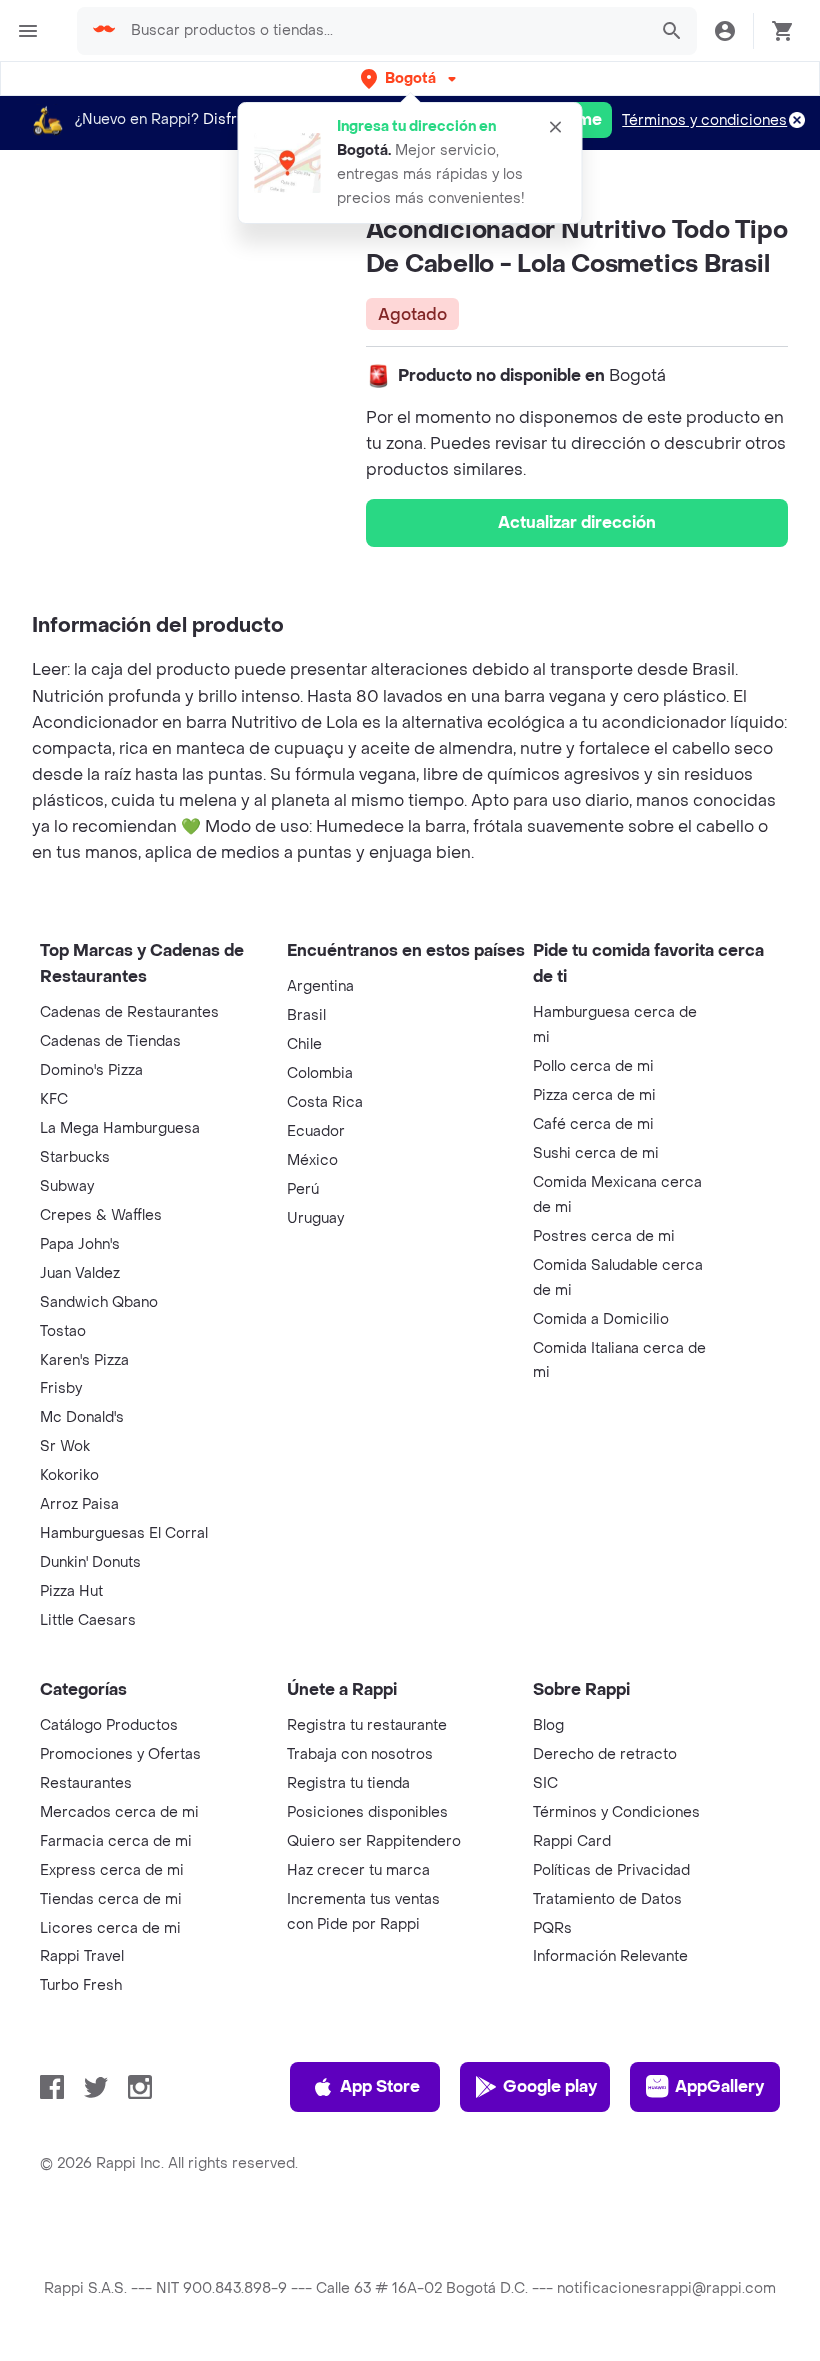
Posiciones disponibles (367, 1812)
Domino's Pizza (91, 1070)
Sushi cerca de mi (596, 1153)
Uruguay (315, 1218)
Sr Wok (65, 1446)
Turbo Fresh (81, 1985)
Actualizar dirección (577, 522)
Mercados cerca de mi (119, 1812)
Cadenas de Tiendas (110, 1041)
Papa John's (80, 1244)
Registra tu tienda (348, 1783)
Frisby (61, 1388)
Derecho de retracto (605, 1754)
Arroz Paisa (79, 1504)
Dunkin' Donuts (90, 1562)
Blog (548, 1725)
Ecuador (316, 1131)
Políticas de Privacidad (611, 1870)
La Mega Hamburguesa (120, 1128)
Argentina (320, 986)
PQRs (552, 1928)
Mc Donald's (82, 1417)
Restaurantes (86, 1783)
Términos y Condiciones (616, 1812)
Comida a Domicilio (601, 1319)
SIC (545, 1783)
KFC (54, 1099)
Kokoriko (69, 1475)
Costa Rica (325, 1102)
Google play (550, 2086)
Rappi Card (572, 1841)
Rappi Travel (82, 1956)
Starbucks (75, 1157)
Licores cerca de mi (110, 1928)
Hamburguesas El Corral (124, 1533)
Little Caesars (88, 1620)
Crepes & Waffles (101, 1215)
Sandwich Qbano (99, 1302)
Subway (67, 1186)
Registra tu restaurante (367, 1725)
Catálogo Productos (109, 1725)
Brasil (306, 1015)
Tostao (63, 1331)
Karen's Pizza (84, 1360)
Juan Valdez (80, 1273)
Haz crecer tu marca (358, 1870)
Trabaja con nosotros (360, 1754)
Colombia (320, 1073)
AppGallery (719, 2086)
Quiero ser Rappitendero (374, 1841)
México (312, 1160)
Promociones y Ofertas (120, 1754)
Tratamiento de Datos (607, 1899)
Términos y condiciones (704, 120)
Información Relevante (610, 1956)
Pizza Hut (71, 1591)
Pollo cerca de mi (593, 1066)
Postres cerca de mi (604, 1236)
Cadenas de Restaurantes (129, 1012)
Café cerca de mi (593, 1124)
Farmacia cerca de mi (116, 1841)
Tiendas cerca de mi (111, 1899)
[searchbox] (383, 31)
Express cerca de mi (112, 1870)
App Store (380, 2086)
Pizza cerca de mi (594, 1095)
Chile (304, 1044)
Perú (303, 1189)
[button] (410, 78)
